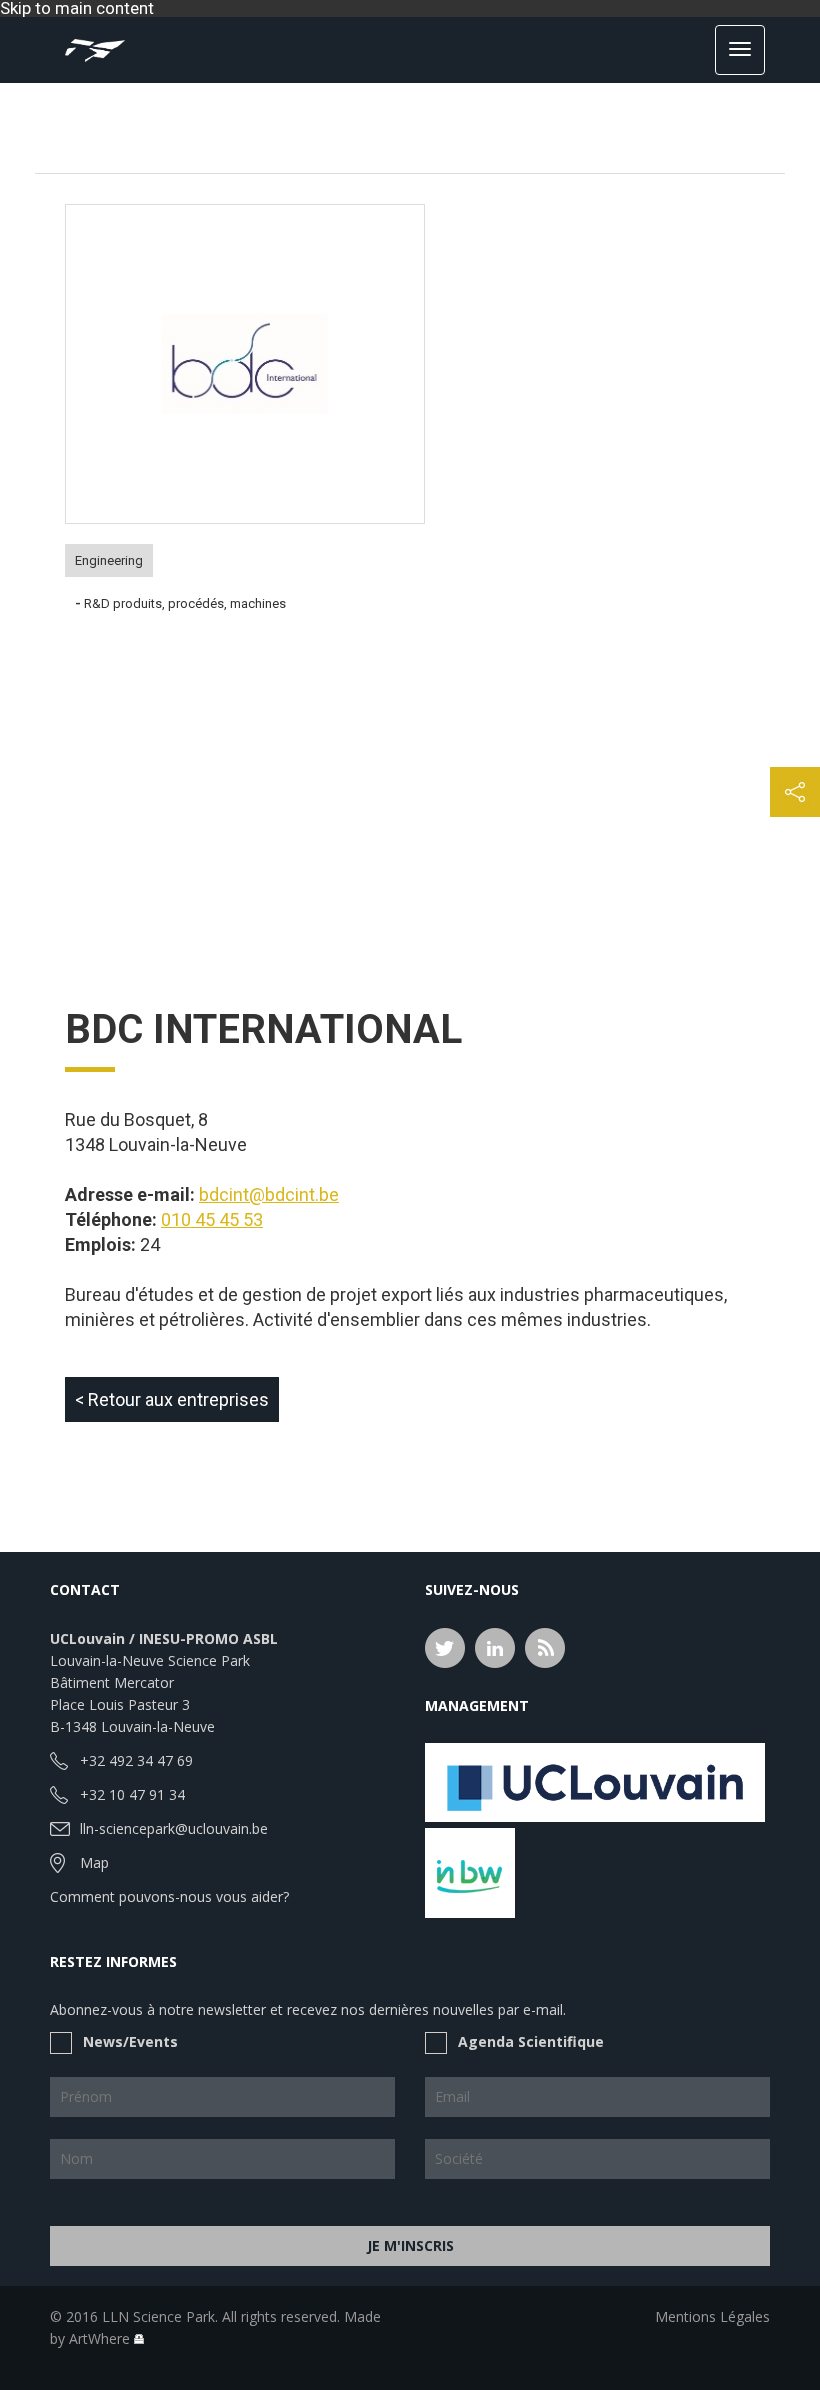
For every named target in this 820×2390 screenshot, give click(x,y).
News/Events (130, 2041)
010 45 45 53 (212, 1219)
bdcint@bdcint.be (269, 1194)
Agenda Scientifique (531, 2041)
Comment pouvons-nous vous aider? (169, 1896)
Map (94, 1862)
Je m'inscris (410, 2245)
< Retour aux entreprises (172, 1399)
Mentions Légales (712, 2316)
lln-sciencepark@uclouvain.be (174, 1828)
